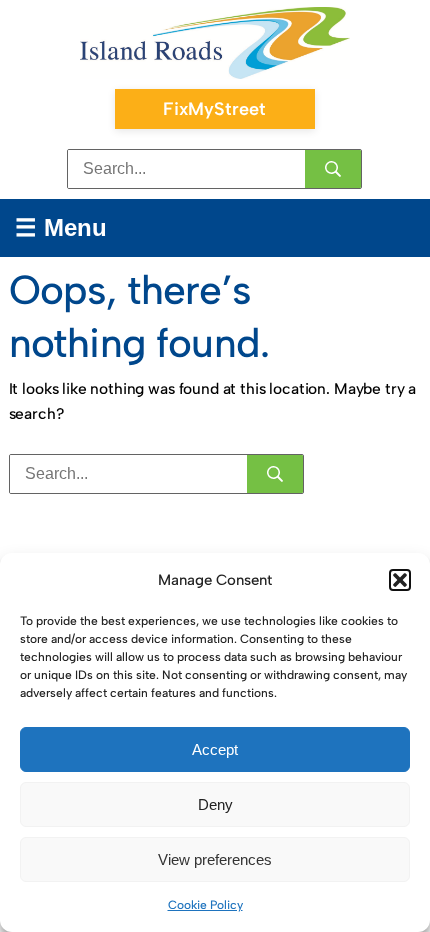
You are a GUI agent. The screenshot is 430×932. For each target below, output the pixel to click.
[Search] (333, 169)
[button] (400, 580)
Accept (215, 749)
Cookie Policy (205, 905)
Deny (215, 804)
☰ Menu (61, 227)
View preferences (215, 859)
